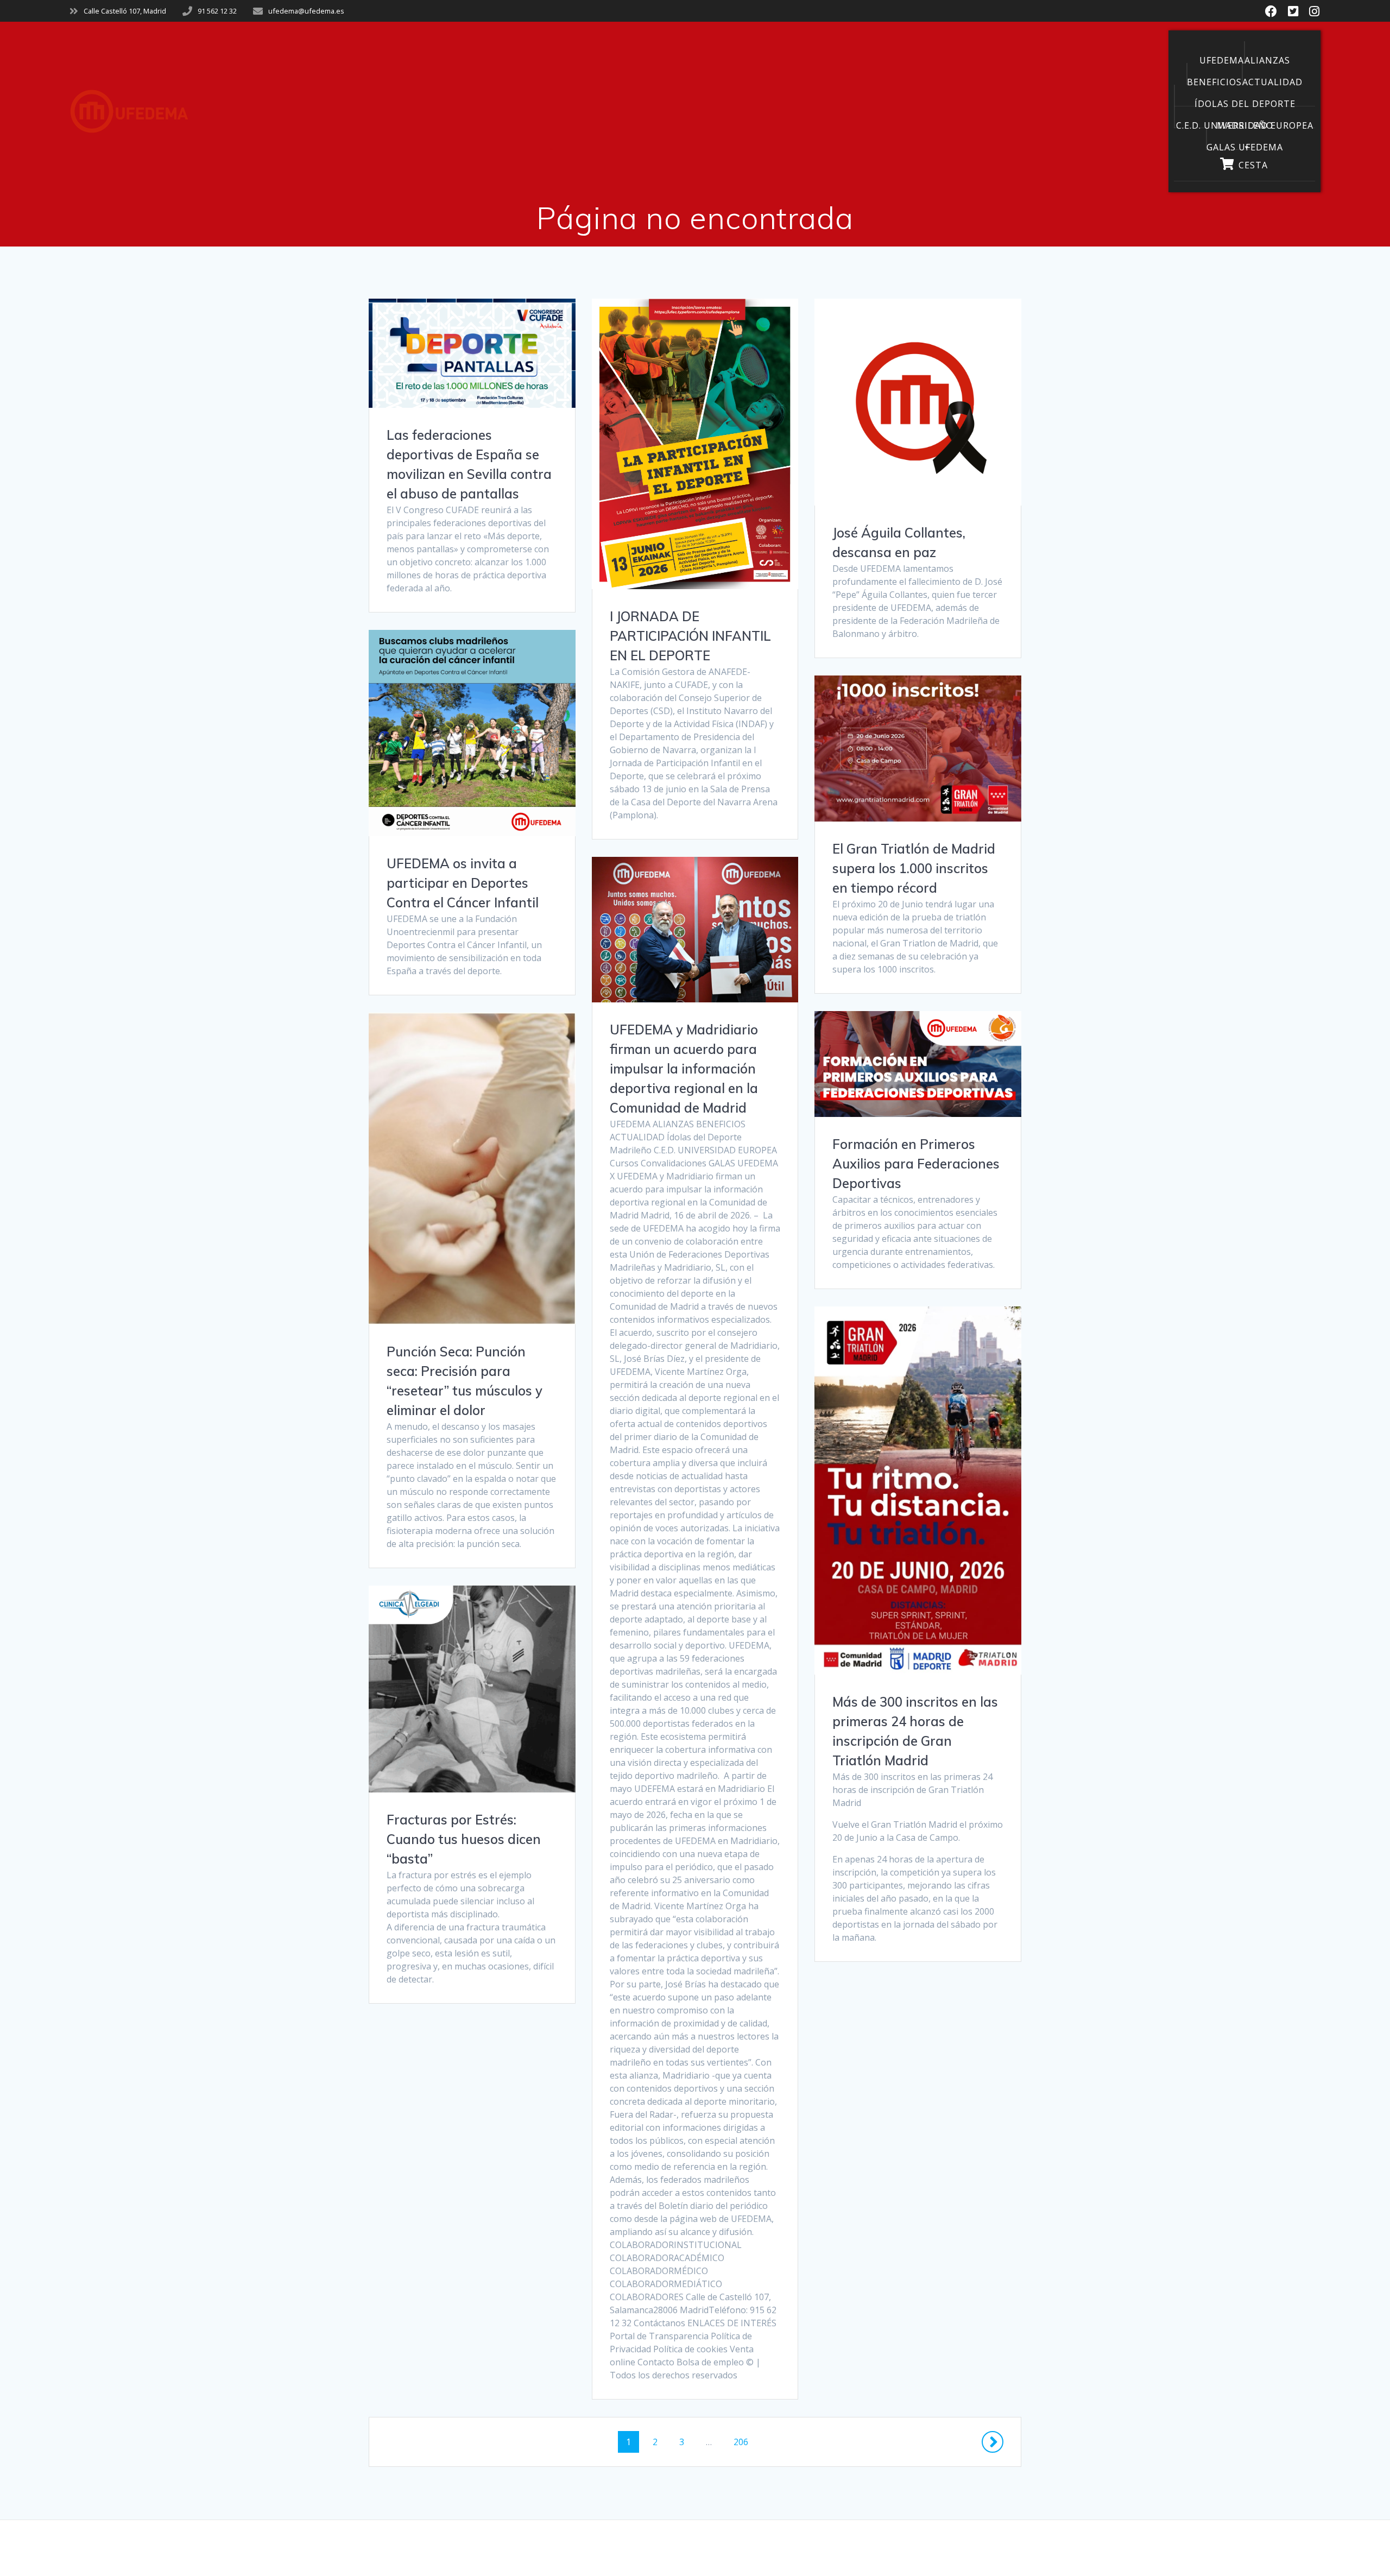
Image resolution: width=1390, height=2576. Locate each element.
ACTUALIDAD (1272, 80)
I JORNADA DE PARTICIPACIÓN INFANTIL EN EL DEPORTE (690, 636)
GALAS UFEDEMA (1245, 146)
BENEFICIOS (1214, 80)
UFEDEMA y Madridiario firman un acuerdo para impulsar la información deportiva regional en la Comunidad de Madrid (684, 1069)
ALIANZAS (1267, 59)
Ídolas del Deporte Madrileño (1245, 102)
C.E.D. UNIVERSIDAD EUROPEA (1245, 124)
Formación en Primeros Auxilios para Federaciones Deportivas (916, 1164)
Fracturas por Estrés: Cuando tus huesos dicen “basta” (464, 1839)
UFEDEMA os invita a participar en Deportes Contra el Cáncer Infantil (463, 883)
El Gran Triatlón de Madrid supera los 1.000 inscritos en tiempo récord (914, 868)
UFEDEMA (1222, 59)
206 (745, 2439)
